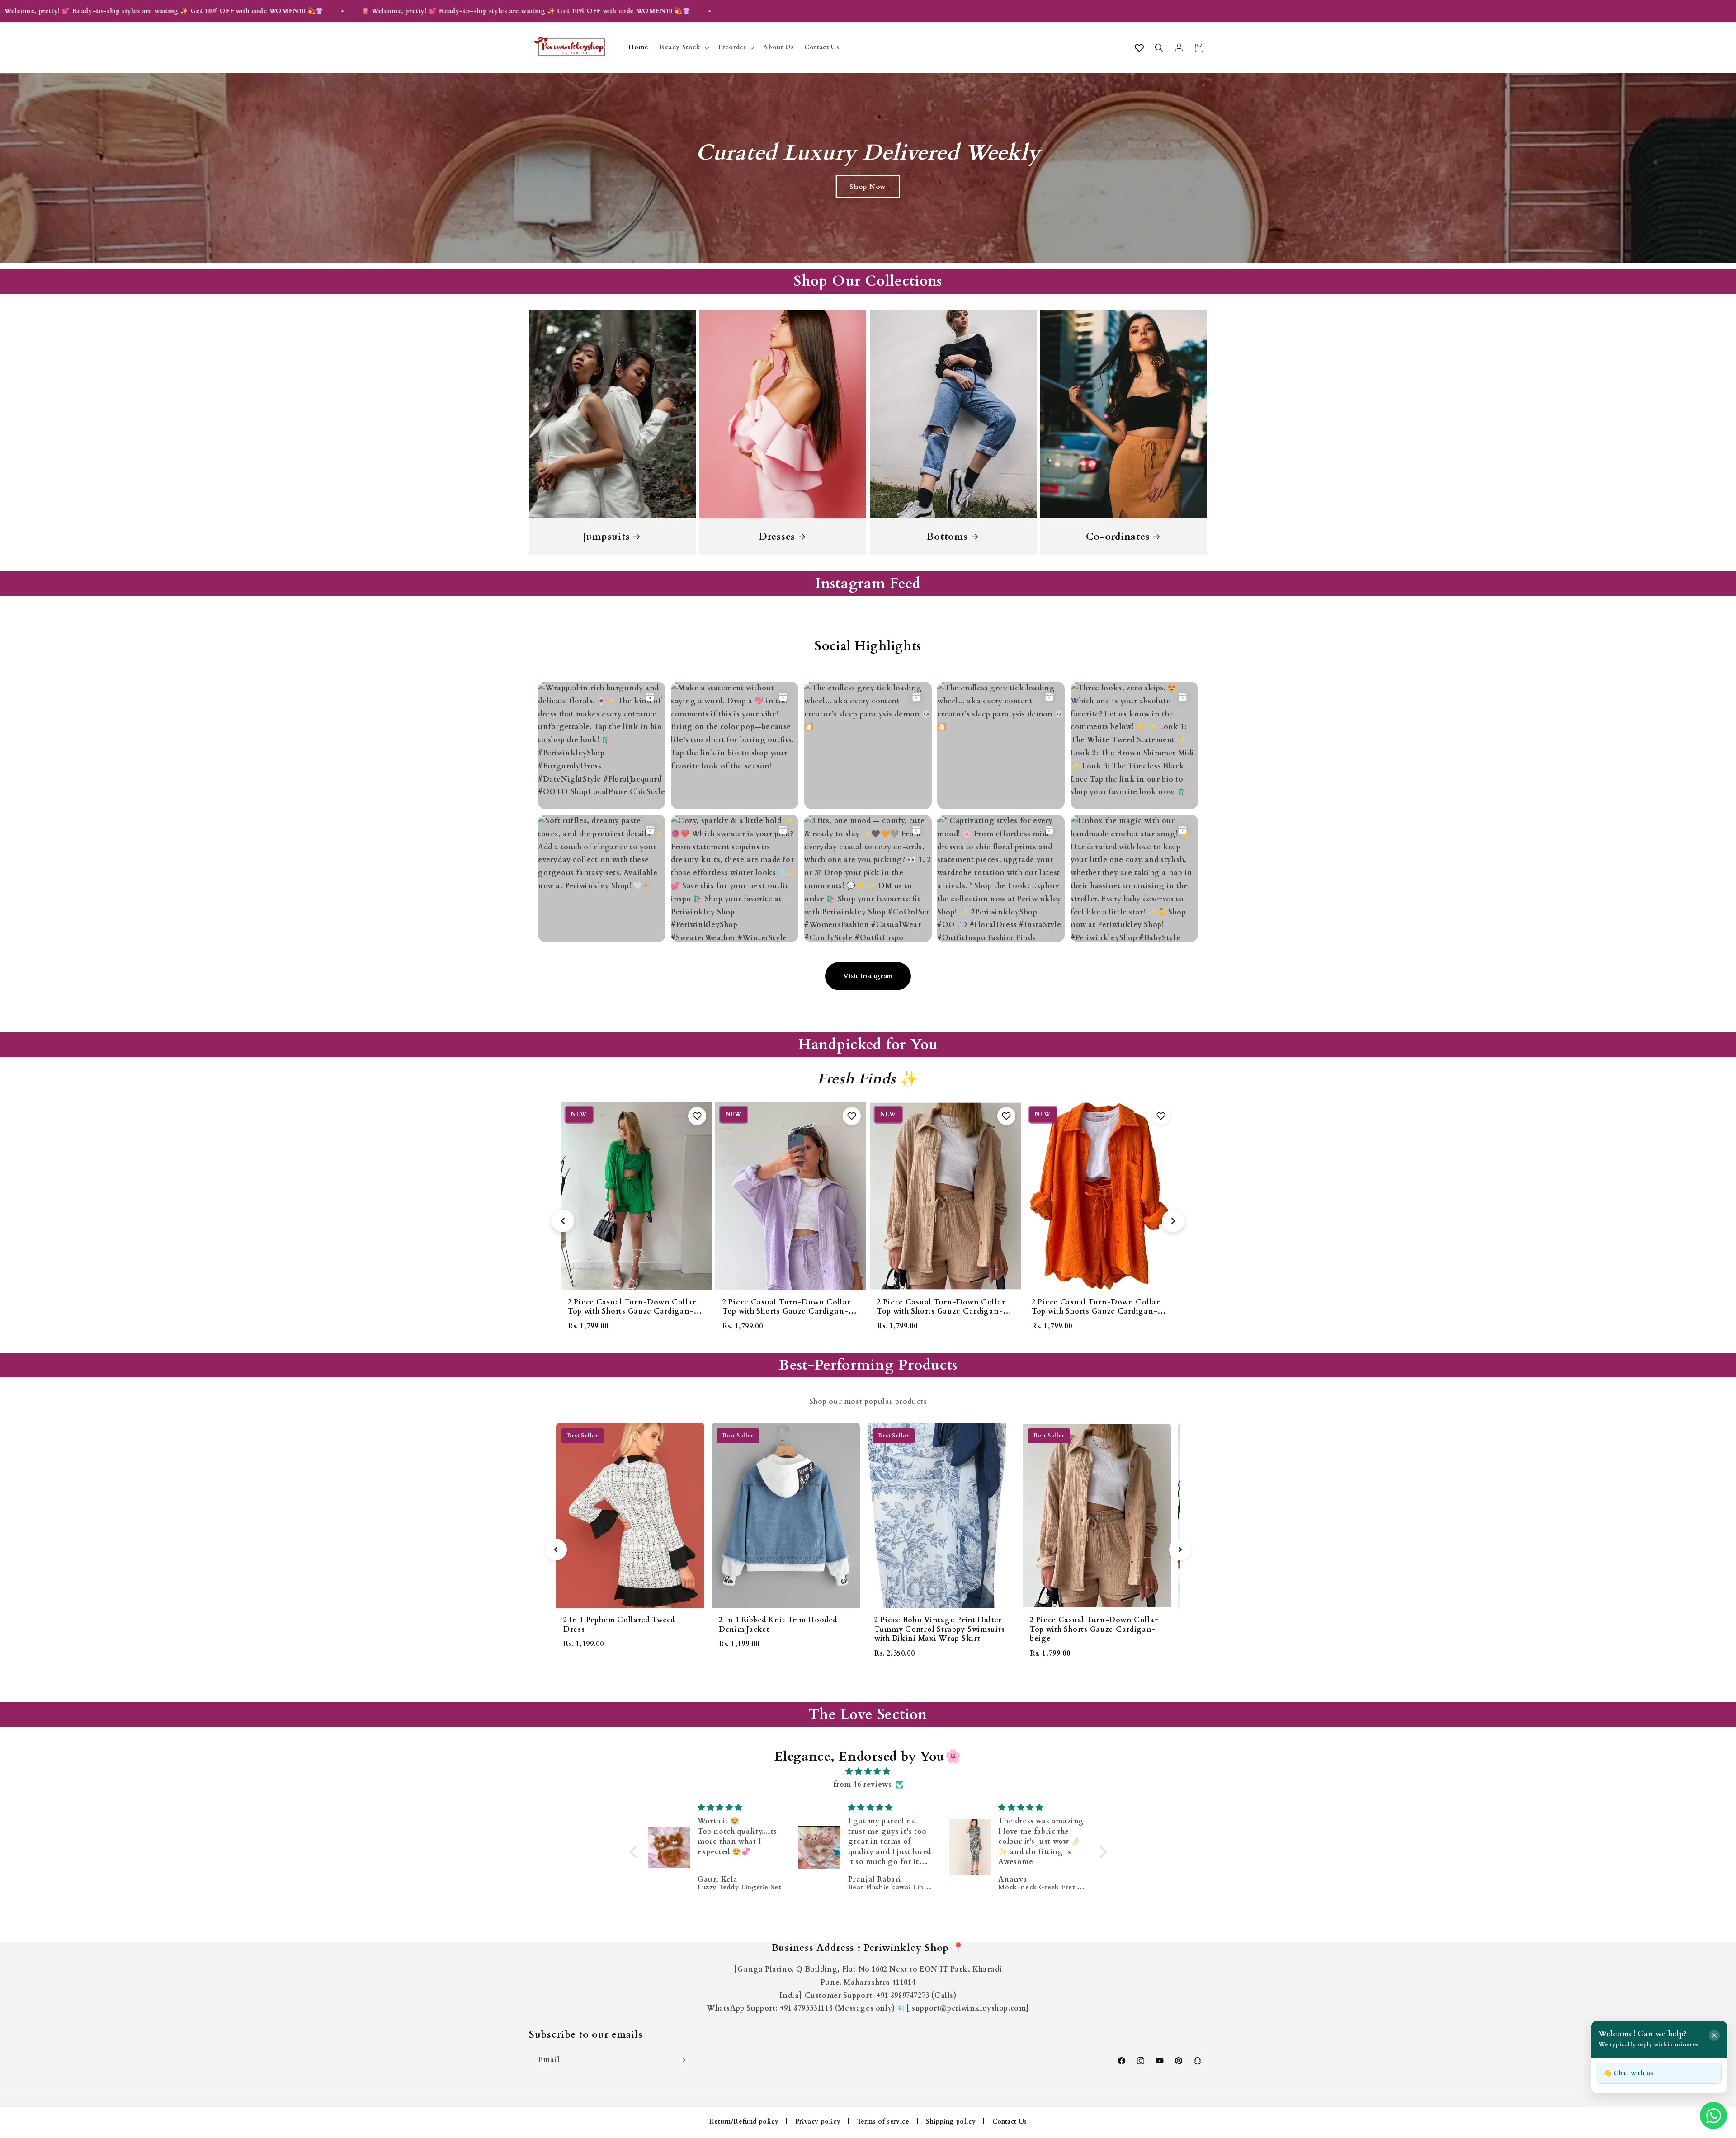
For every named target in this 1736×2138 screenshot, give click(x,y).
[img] (868, 1771)
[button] (684, 48)
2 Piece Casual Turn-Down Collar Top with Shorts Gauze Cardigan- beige (632, 1311)
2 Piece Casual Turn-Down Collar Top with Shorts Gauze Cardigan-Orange (786, 1311)
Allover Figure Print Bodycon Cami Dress (1097, 1307)
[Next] (1180, 1549)
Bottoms (947, 537)
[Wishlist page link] (1139, 48)
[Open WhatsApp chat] (1713, 2115)
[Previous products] (563, 1221)
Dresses (777, 537)
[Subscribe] (682, 2060)
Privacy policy (818, 2122)
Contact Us (1010, 2122)
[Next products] (1173, 1221)
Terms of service (883, 2122)
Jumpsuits (606, 537)
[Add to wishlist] (697, 1116)
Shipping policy (951, 2122)
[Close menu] (1714, 2035)
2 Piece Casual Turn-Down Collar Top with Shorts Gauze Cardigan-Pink (941, 1311)
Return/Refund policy (744, 2122)
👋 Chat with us (1628, 2073)
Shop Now (868, 186)
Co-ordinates (1118, 537)
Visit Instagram (868, 976)
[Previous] (556, 1549)
